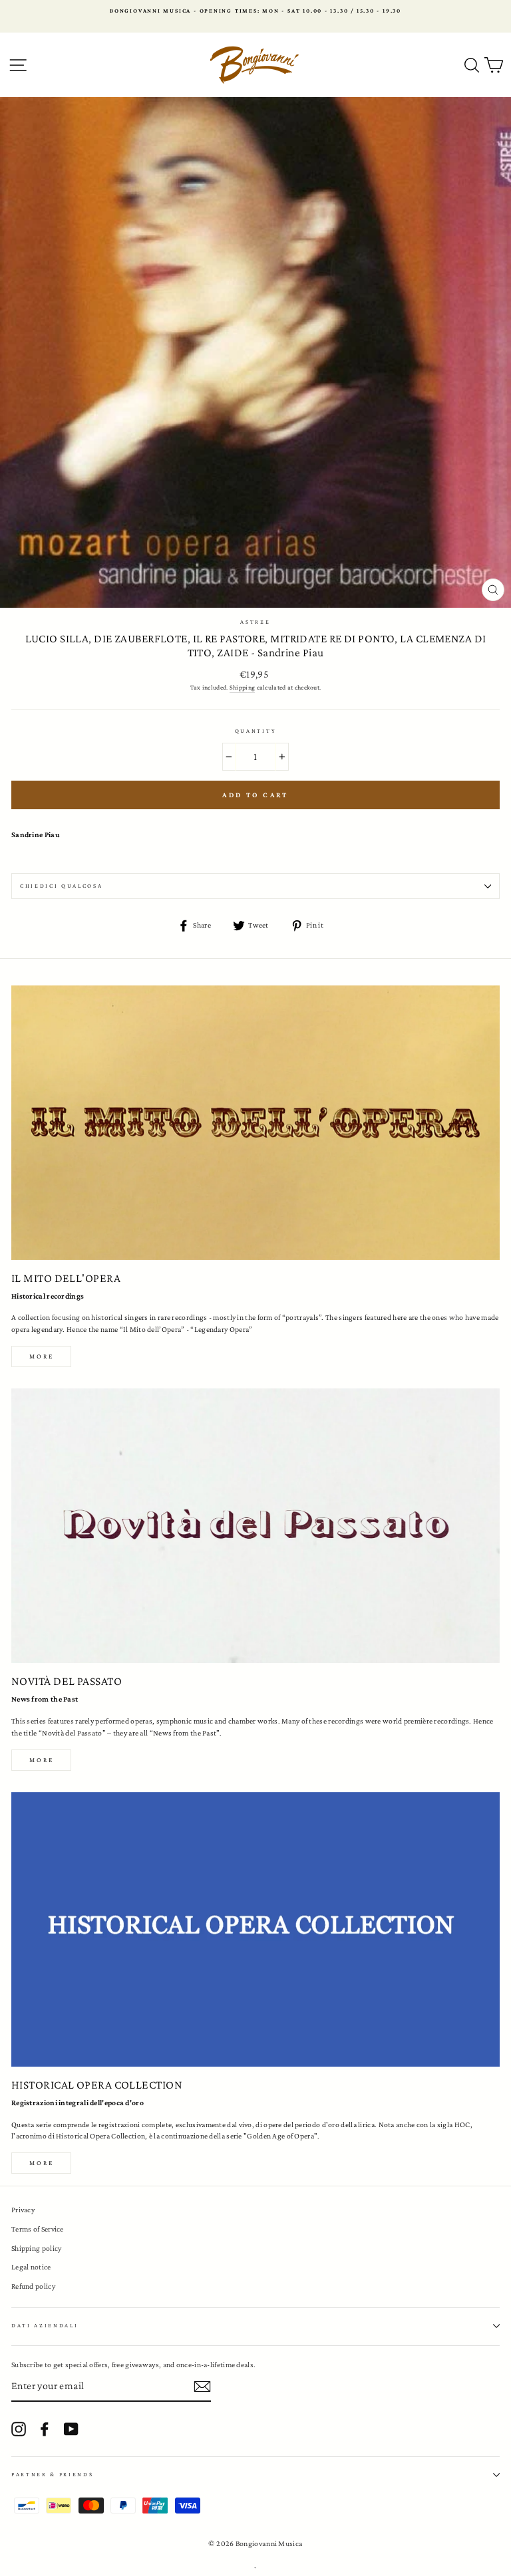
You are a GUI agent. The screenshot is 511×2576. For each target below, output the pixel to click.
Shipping (242, 687)
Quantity (255, 731)
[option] (255, 11)
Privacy (23, 2210)
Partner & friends (53, 2474)
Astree (255, 622)
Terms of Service (38, 2229)
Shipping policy (36, 2248)
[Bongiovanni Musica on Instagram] (19, 2429)
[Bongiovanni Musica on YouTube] (71, 2429)
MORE (42, 1760)
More (42, 1356)
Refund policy (33, 2286)
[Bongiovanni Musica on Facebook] (45, 2429)
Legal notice (31, 2267)
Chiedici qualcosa (62, 886)
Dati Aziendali (45, 2325)
